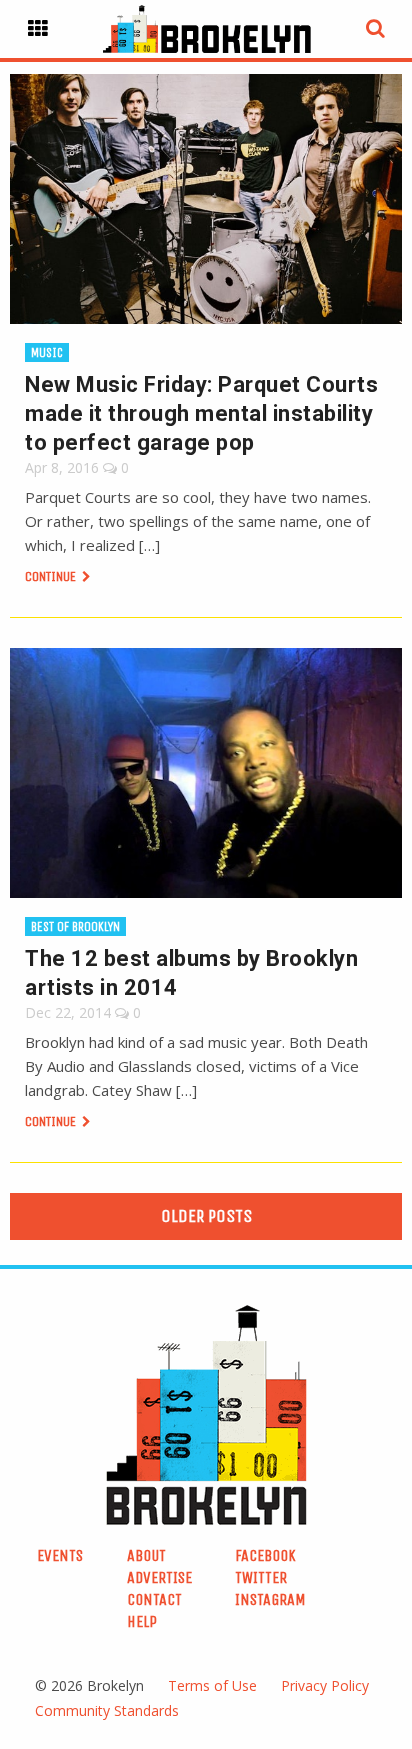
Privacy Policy (325, 1685)
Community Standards (107, 1710)
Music (47, 352)
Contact (154, 1599)
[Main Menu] (38, 29)
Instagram (270, 1599)
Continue (52, 576)
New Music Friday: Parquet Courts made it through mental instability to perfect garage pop (201, 413)
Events (60, 1555)
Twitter (261, 1577)
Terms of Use (212, 1685)
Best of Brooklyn (75, 926)
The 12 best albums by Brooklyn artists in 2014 (191, 973)
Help (142, 1621)
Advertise (159, 1577)
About (146, 1555)
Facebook (265, 1555)
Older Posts (206, 1216)
